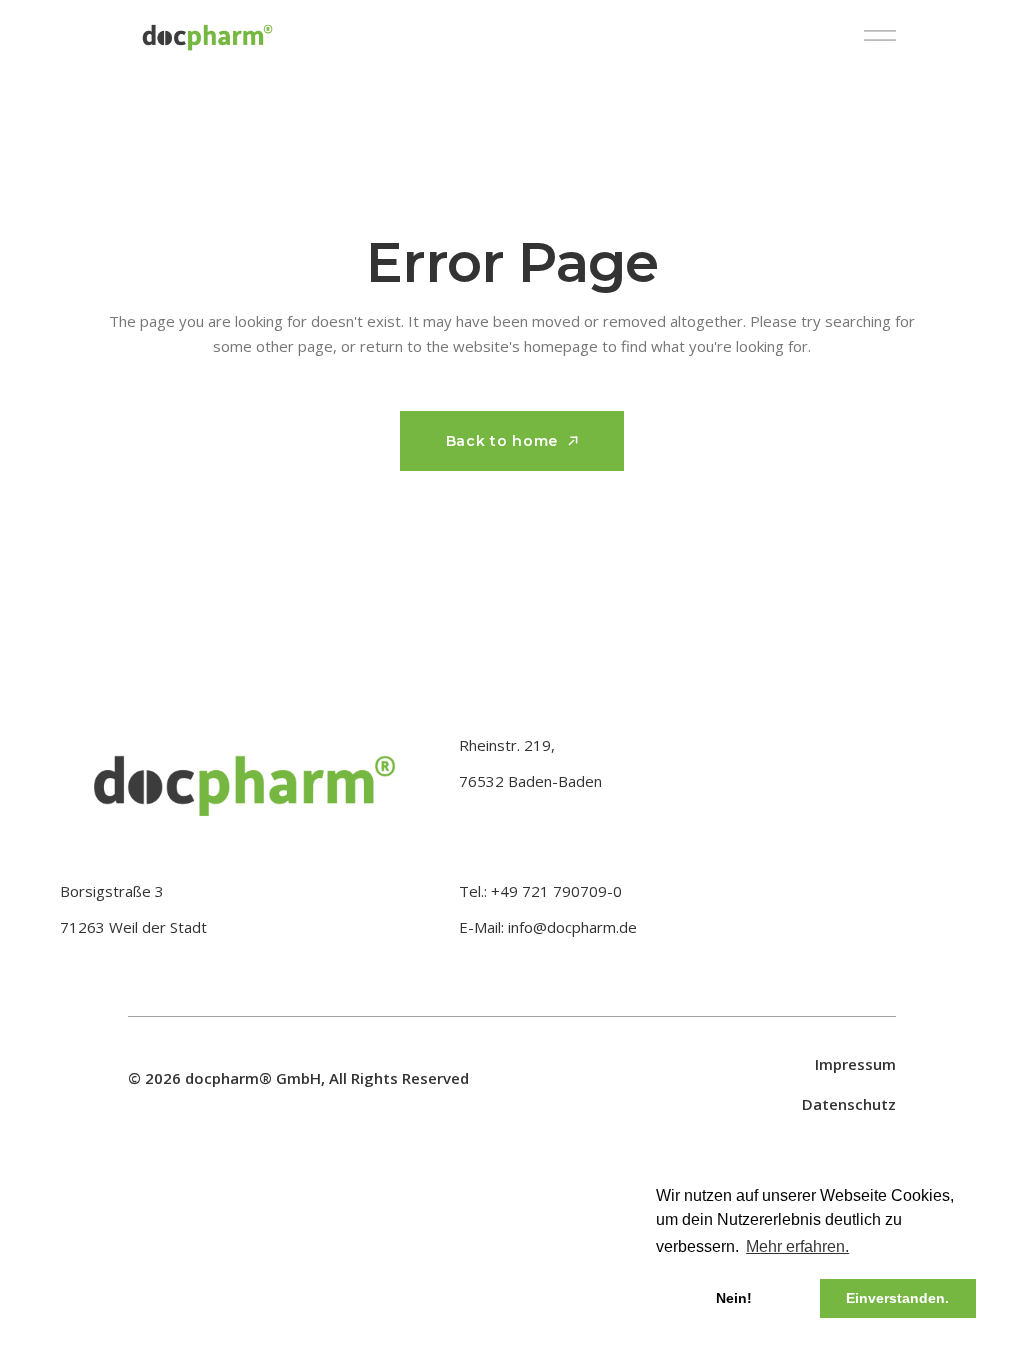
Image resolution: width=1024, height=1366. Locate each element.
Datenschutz (849, 1104)
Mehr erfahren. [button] (797, 1246)
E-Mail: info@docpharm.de (548, 927)
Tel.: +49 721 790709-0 (540, 891)
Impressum (855, 1064)
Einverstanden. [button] (897, 1298)
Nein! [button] (734, 1298)
